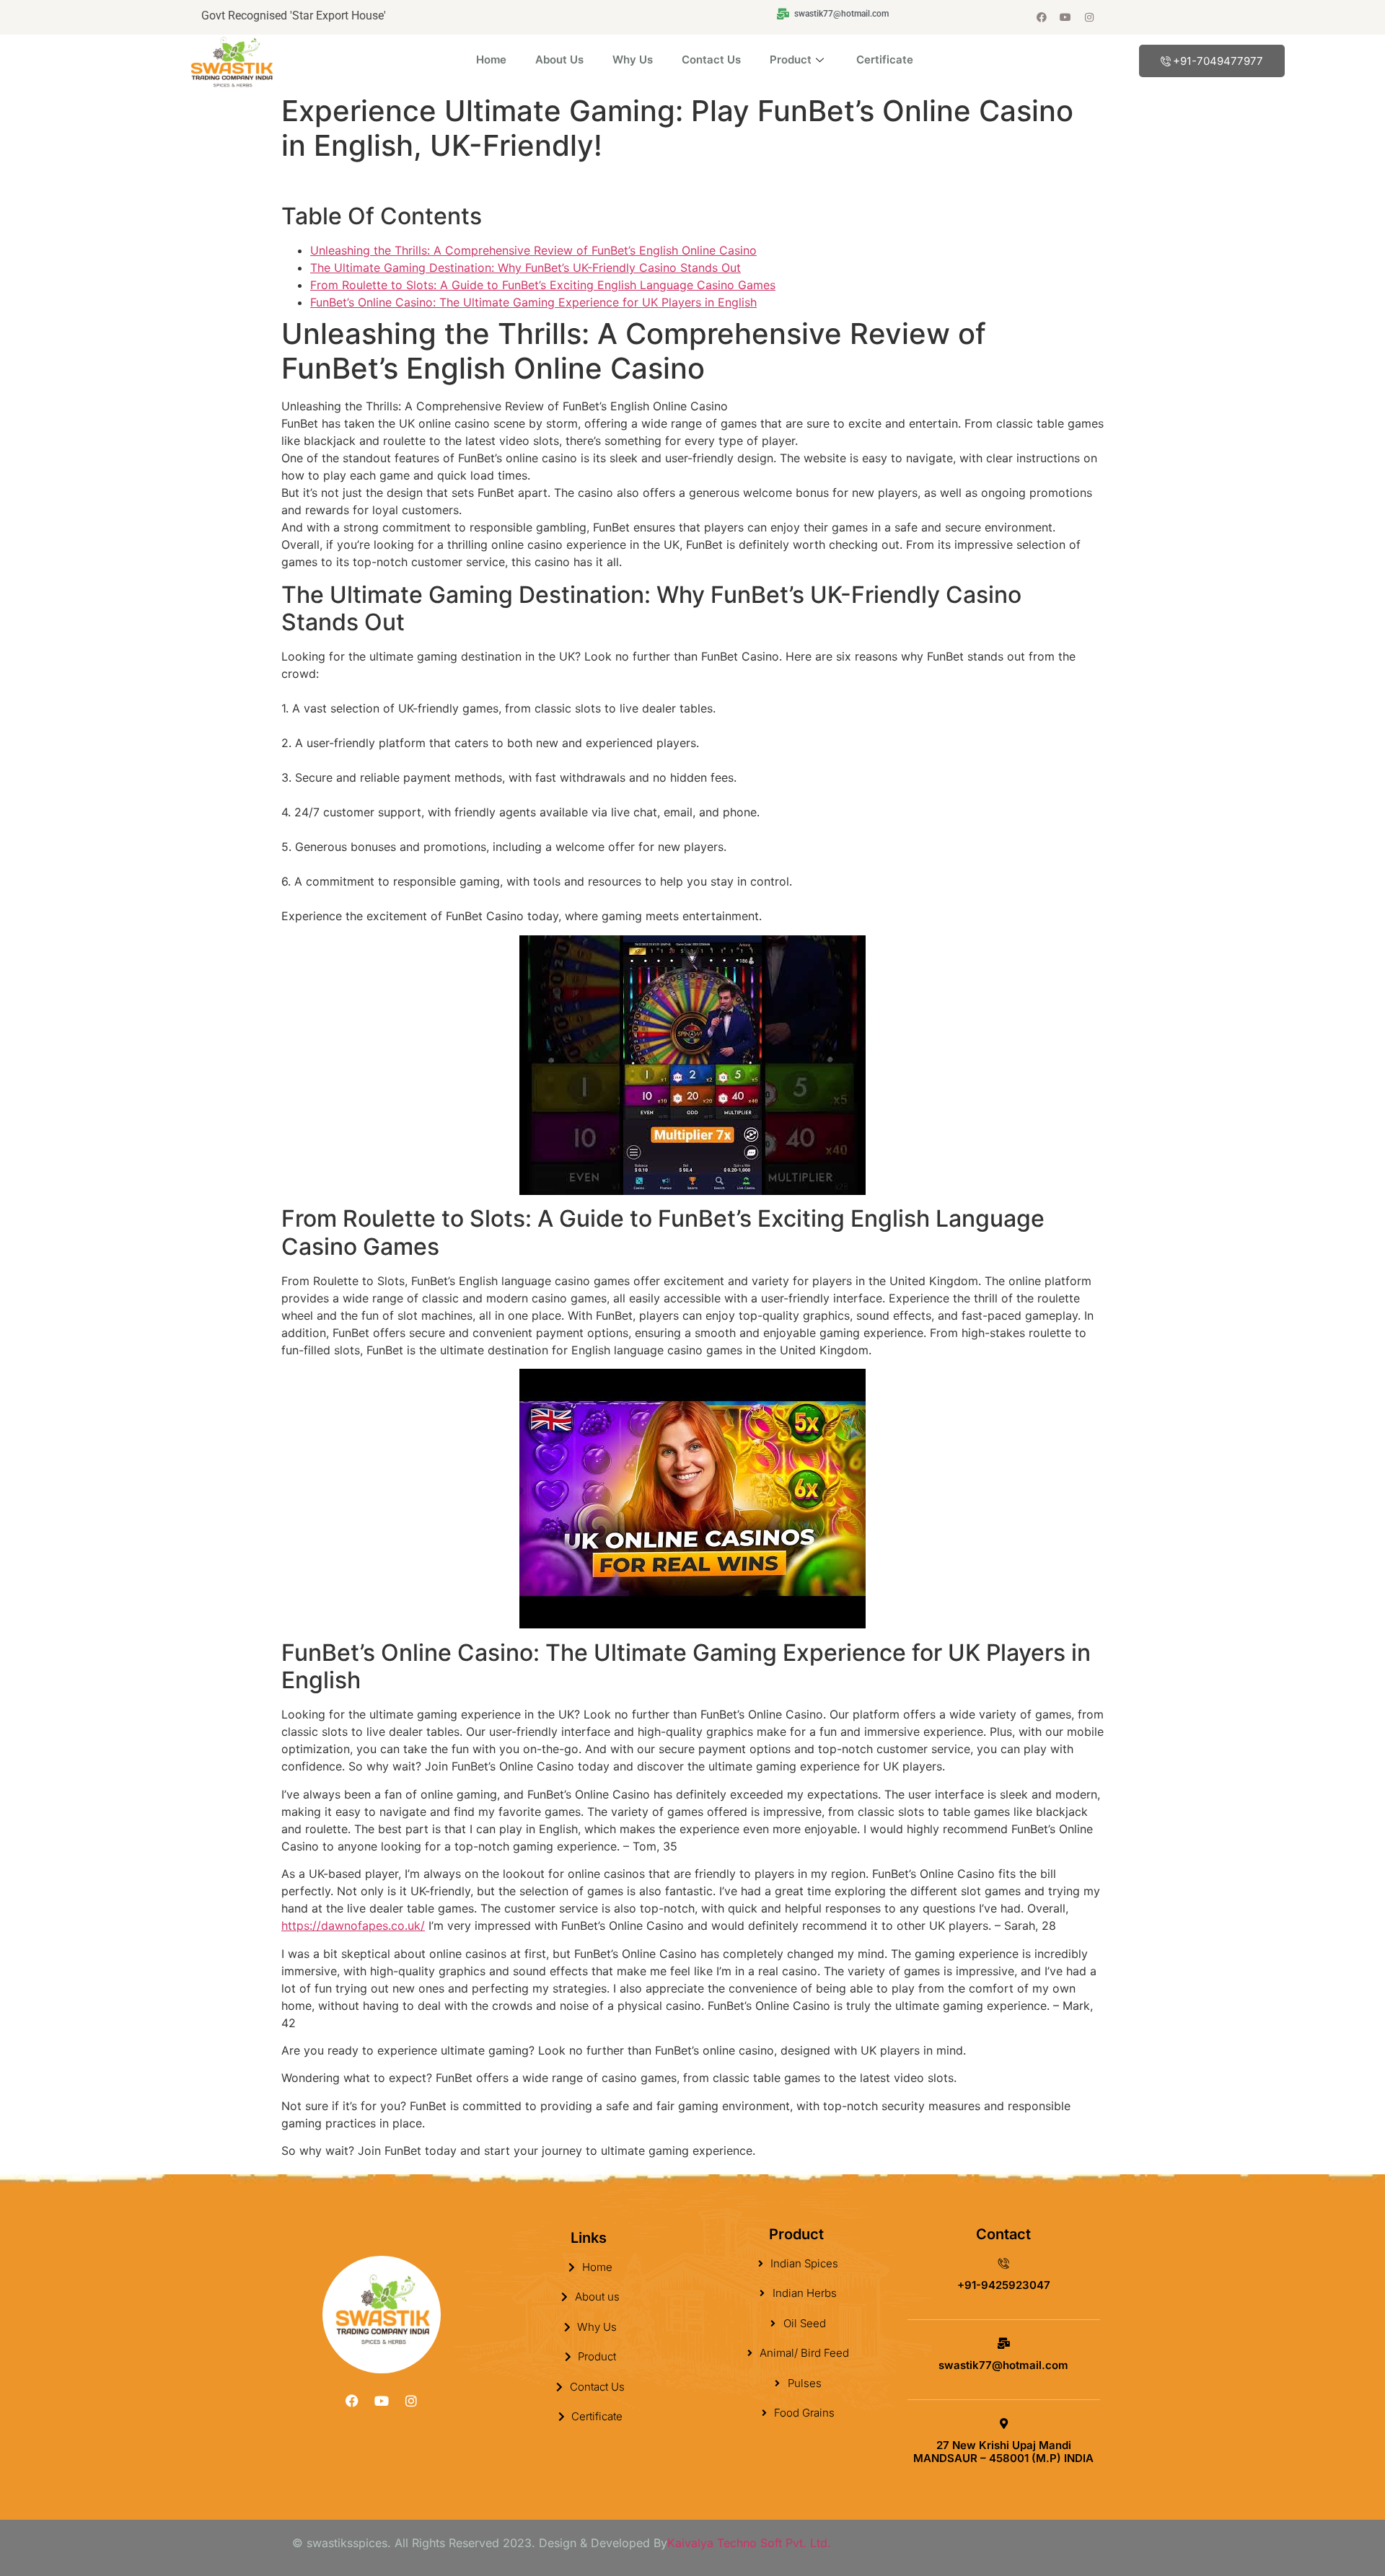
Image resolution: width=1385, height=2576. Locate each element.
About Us (559, 59)
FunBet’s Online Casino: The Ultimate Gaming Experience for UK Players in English (533, 302)
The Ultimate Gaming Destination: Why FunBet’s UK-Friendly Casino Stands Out (526, 268)
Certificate (885, 59)
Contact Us (711, 59)
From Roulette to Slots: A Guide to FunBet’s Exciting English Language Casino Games (543, 285)
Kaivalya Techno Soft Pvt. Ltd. (749, 2543)
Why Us (633, 59)
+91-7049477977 (1218, 61)
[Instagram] (1089, 17)
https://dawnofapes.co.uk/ (353, 1926)
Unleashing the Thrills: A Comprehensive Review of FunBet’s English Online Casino (533, 250)
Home (491, 59)
